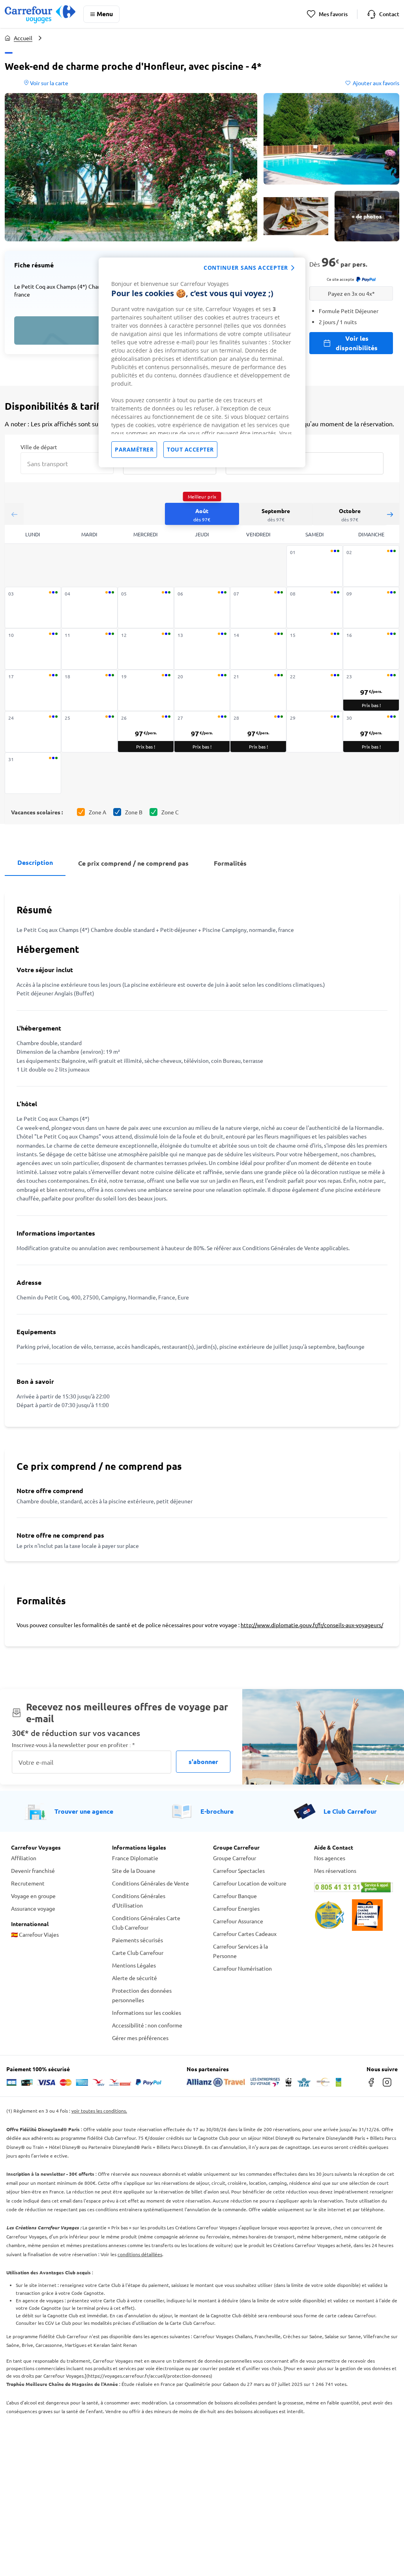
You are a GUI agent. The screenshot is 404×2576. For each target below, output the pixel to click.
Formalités (230, 863)
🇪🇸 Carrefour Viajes (35, 1934)
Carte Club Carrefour (138, 1953)
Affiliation (24, 1858)
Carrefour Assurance (238, 1921)
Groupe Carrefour (235, 1858)
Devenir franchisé (33, 1870)
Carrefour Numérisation (242, 1968)
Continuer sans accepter (246, 268)
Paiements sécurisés (137, 1940)
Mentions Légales (134, 1965)
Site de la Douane (134, 1870)
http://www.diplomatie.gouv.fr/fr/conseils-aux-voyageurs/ (312, 1625)
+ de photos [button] (367, 216)
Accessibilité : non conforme (147, 2025)
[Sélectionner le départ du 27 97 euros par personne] (202, 732)
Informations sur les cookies (147, 2012)
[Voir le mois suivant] (390, 514)
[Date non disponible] (315, 566)
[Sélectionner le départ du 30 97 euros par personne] (371, 732)
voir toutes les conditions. (99, 2111)
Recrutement (28, 1883)
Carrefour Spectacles (239, 1870)
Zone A (97, 812)
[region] (202, 362)
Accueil (23, 38)
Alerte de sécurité (135, 1978)
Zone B (134, 812)
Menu (105, 14)
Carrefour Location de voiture (250, 1883)
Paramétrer (134, 449)
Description (35, 862)
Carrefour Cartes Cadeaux (245, 1934)
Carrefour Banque (235, 1896)
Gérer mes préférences (140, 2038)
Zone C (170, 812)
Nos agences (330, 1858)
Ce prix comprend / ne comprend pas (133, 863)
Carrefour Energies (236, 1908)
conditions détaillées (140, 2254)
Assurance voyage (33, 1908)
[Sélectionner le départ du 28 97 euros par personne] (258, 732)
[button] (131, 167)
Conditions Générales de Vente (151, 1883)
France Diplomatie (135, 1858)
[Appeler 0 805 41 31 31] (353, 1887)
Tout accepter (190, 449)
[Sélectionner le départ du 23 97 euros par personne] (371, 690)
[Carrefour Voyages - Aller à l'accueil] (40, 14)
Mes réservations (335, 1870)
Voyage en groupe (33, 1896)
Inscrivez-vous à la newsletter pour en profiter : (73, 1745)
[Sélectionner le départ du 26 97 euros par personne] (146, 732)
